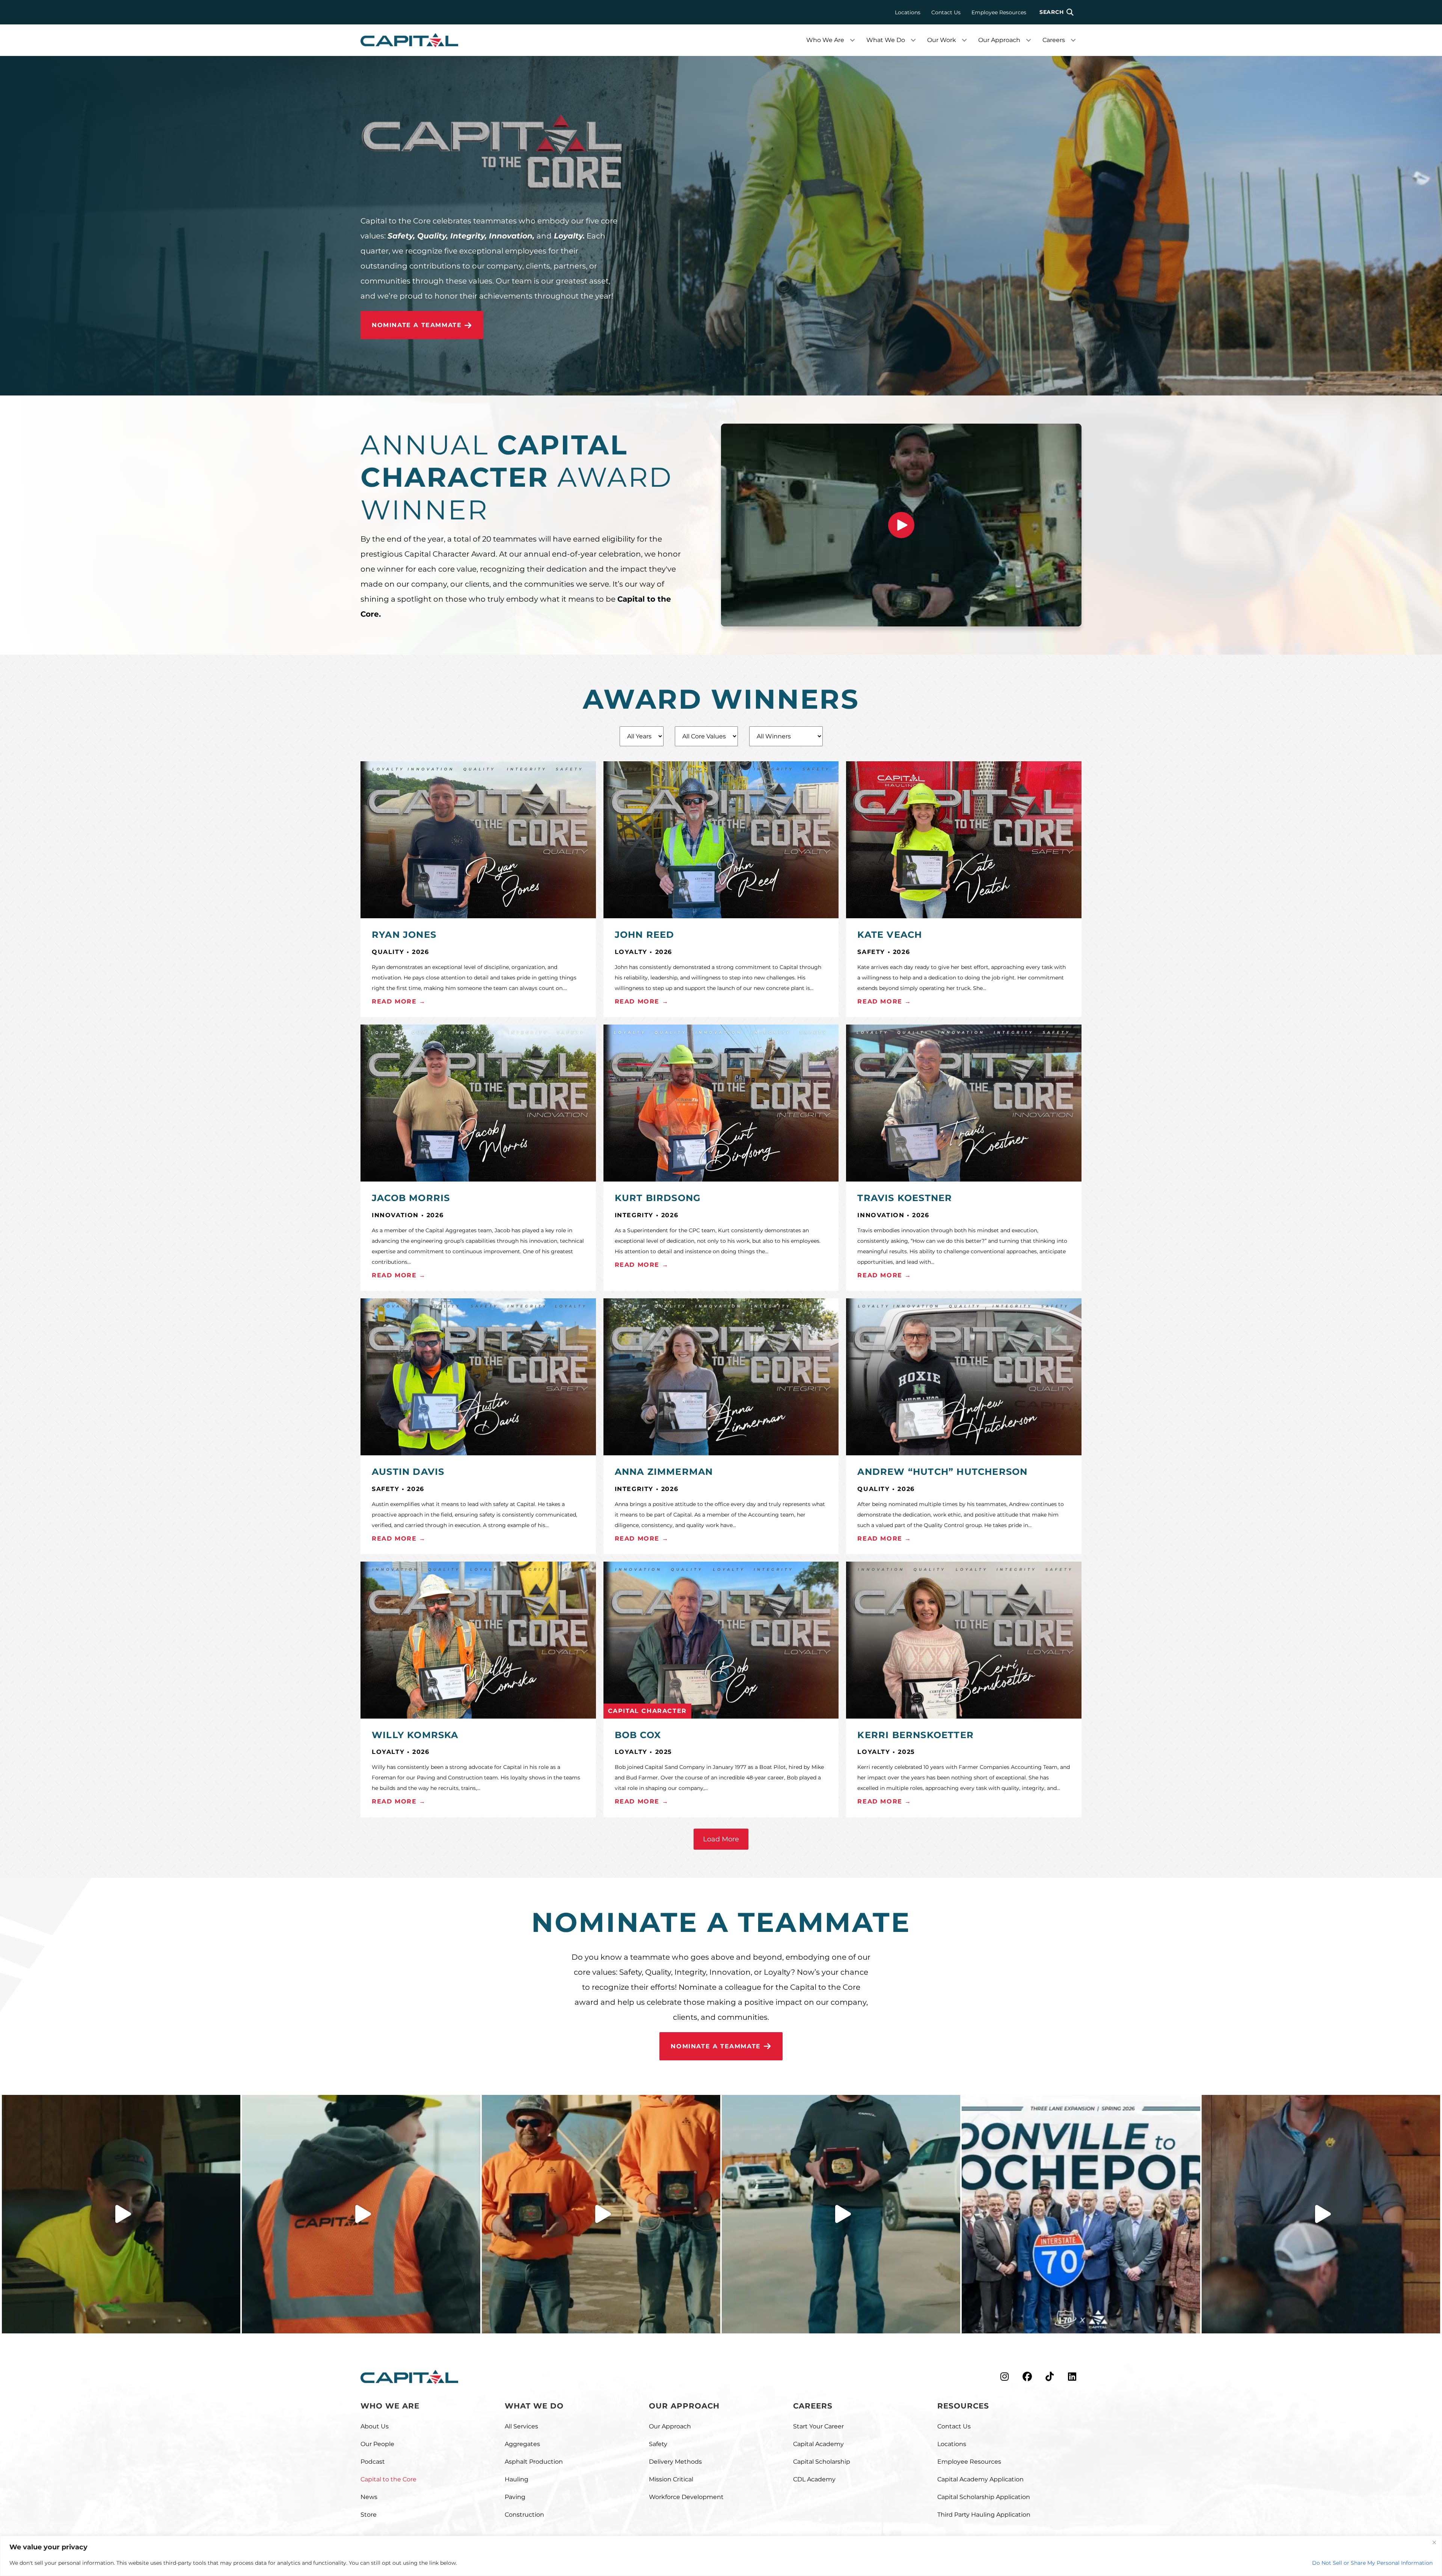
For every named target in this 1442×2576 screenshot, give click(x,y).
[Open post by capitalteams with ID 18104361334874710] (601, 2214)
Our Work (942, 40)
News (369, 2497)
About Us (375, 2426)
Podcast (373, 2462)
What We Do (886, 40)
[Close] (1434, 2542)
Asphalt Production (534, 2462)
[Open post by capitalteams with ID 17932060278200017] (361, 2214)
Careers (1054, 40)
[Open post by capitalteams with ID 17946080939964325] (1321, 2214)
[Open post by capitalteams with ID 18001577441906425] (121, 2214)
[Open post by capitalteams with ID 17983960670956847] (841, 2214)
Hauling (517, 2479)
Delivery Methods (675, 2462)
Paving (515, 2497)
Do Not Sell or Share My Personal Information (1372, 2563)
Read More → (399, 1001)
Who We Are (825, 40)
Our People (377, 2444)
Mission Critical (671, 2479)
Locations (908, 12)
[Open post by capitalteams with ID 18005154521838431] (1081, 2214)
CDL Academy (814, 2479)
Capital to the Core (388, 2479)
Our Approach (999, 40)
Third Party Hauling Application (984, 2515)
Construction (524, 2515)
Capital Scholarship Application (984, 2497)
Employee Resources (999, 12)
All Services (521, 2426)
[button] (1057, 12)
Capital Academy (818, 2444)
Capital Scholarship (822, 2462)
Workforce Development (686, 2497)
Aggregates (522, 2444)
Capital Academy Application (980, 2479)
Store (369, 2515)
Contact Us (946, 12)
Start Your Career (818, 2426)
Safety (658, 2444)
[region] (721, 2556)
